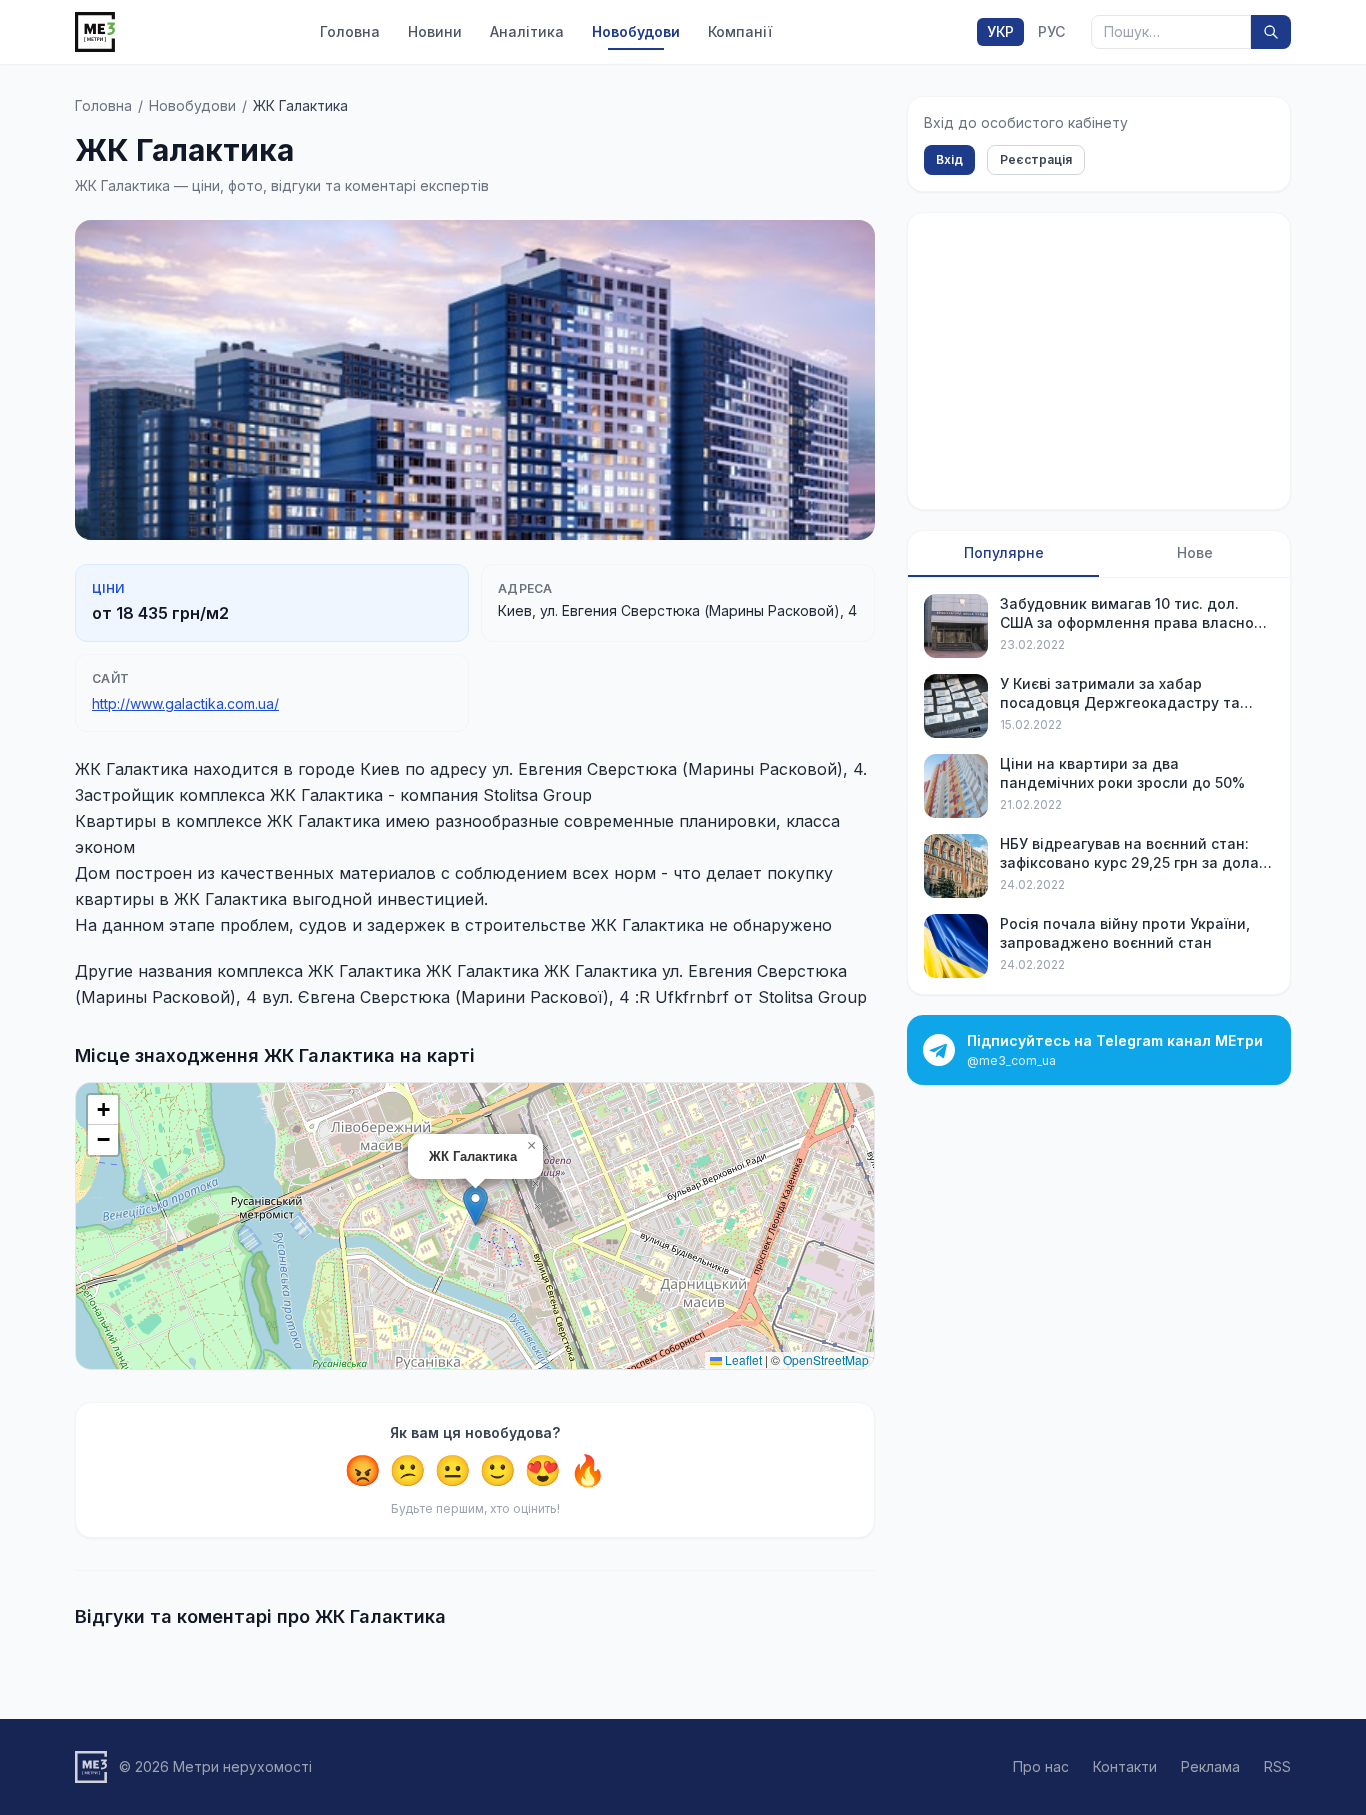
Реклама (1210, 1766)
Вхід (949, 159)
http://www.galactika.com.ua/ (185, 703)
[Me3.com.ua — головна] (95, 32)
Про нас (1041, 1766)
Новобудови (636, 31)
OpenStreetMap (826, 1359)
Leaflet (742, 1359)
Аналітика (527, 31)
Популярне (1004, 552)
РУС (1051, 31)
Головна (350, 31)
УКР (1000, 31)
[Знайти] (1271, 32)
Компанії (740, 31)
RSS (1277, 1766)
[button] (475, 1205)
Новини (435, 31)
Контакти (1125, 1766)
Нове (1195, 552)
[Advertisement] (1099, 361)
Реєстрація (1036, 159)
